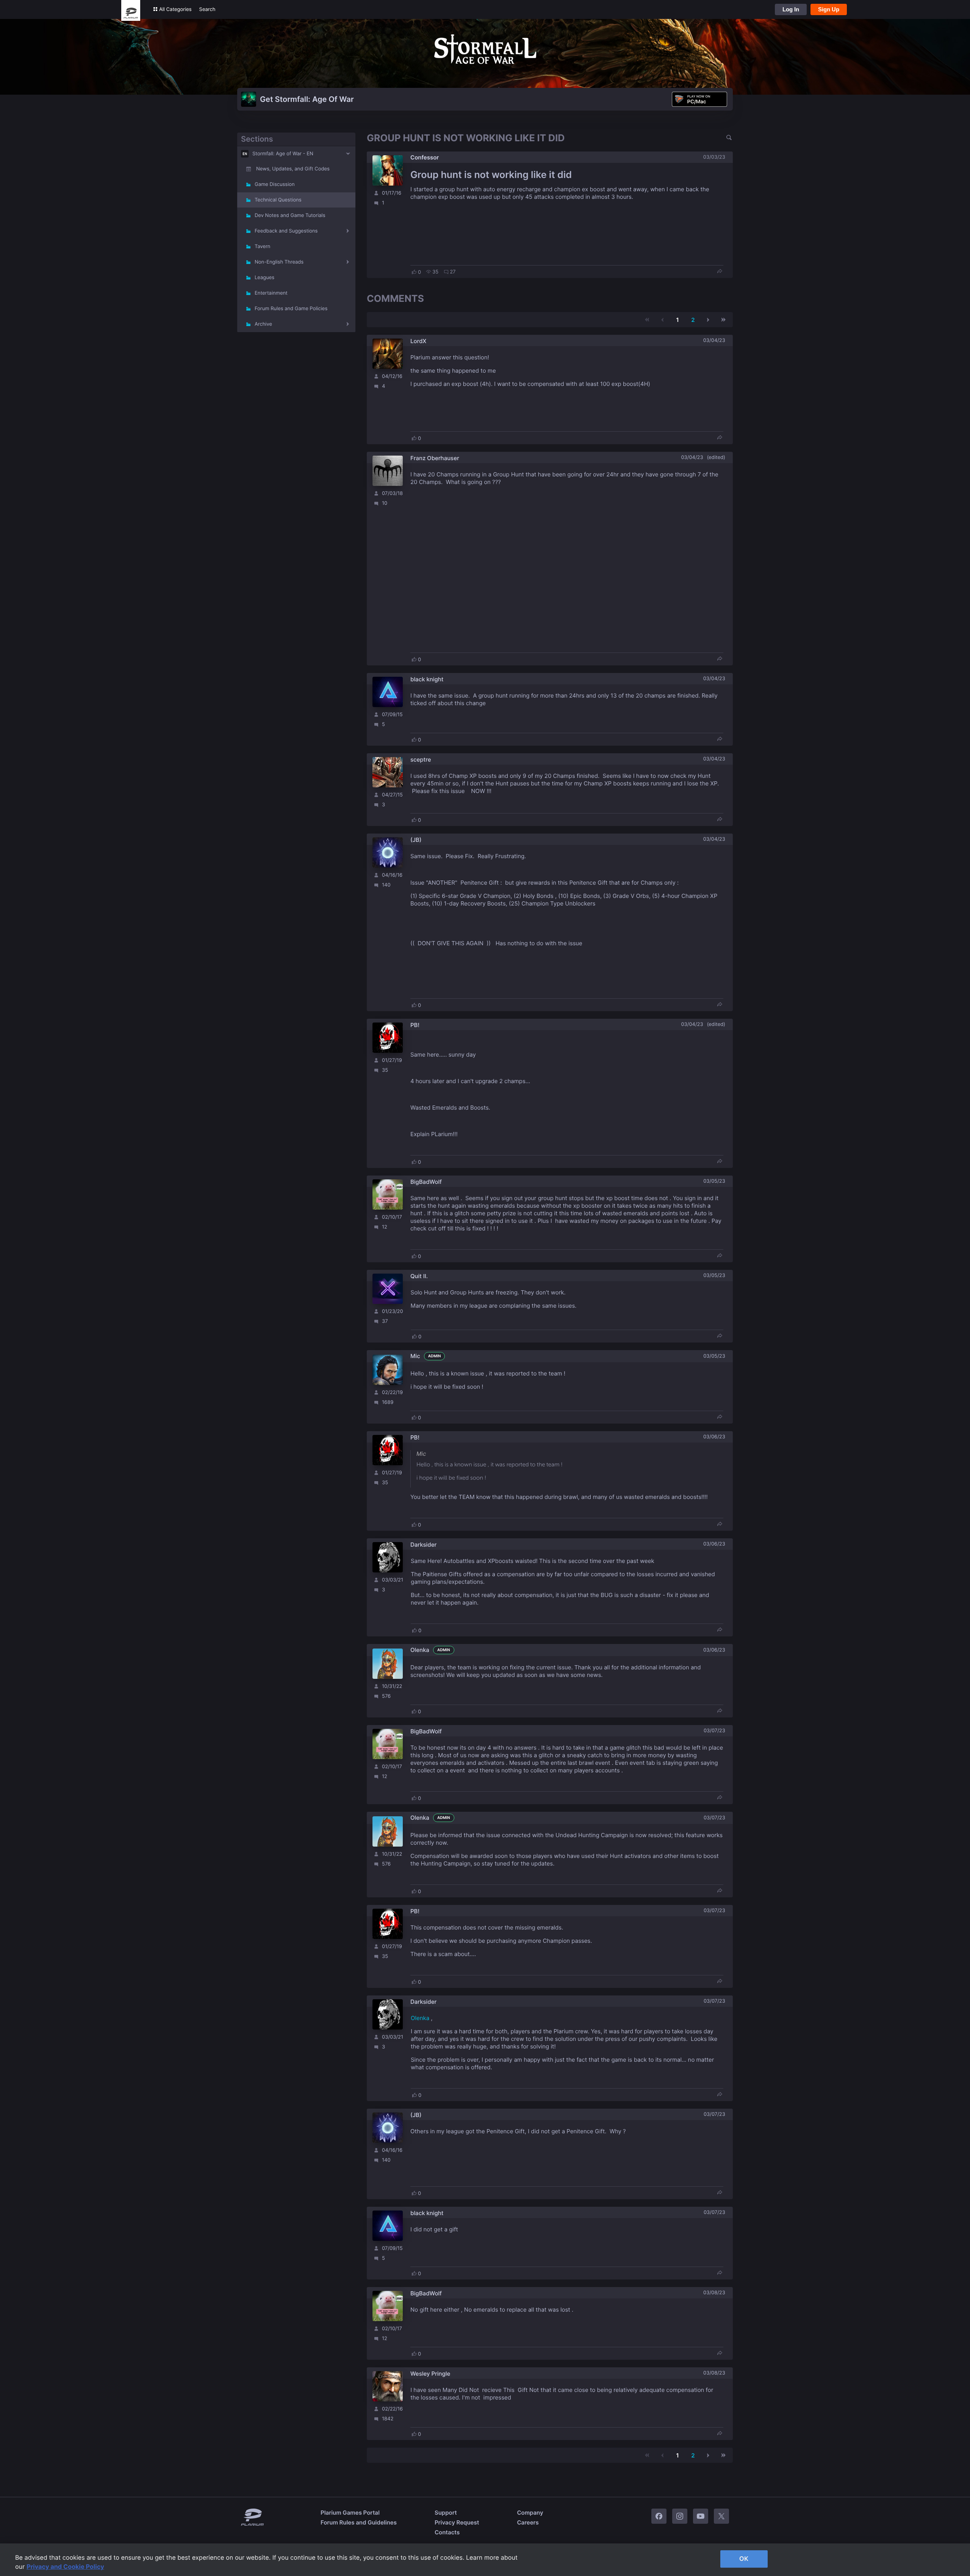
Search (207, 9)
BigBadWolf (426, 1182)
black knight (427, 679)
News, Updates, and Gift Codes (293, 169)
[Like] (414, 272)
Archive (263, 324)
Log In (791, 9)
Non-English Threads (279, 262)
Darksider (423, 1545)
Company (530, 2513)
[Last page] (723, 320)
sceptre (421, 760)
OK (744, 2559)
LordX (418, 341)
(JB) (416, 840)
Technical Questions (278, 200)
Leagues (264, 278)
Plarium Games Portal (350, 2513)
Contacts (447, 2532)
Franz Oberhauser (435, 458)
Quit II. (419, 1276)
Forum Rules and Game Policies (291, 309)
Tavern (262, 247)
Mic (415, 1356)
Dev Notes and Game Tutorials (290, 215)
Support (446, 2513)
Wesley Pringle (430, 2374)
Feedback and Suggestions (286, 231)
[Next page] (708, 320)
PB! (415, 1025)
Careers (528, 2522)
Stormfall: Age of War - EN (283, 154)
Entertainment (271, 293)
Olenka (420, 1650)
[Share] (720, 272)
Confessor (425, 157)
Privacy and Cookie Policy (65, 2567)
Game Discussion (275, 184)
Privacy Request (457, 2522)
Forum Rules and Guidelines (359, 2522)
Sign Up (829, 9)
